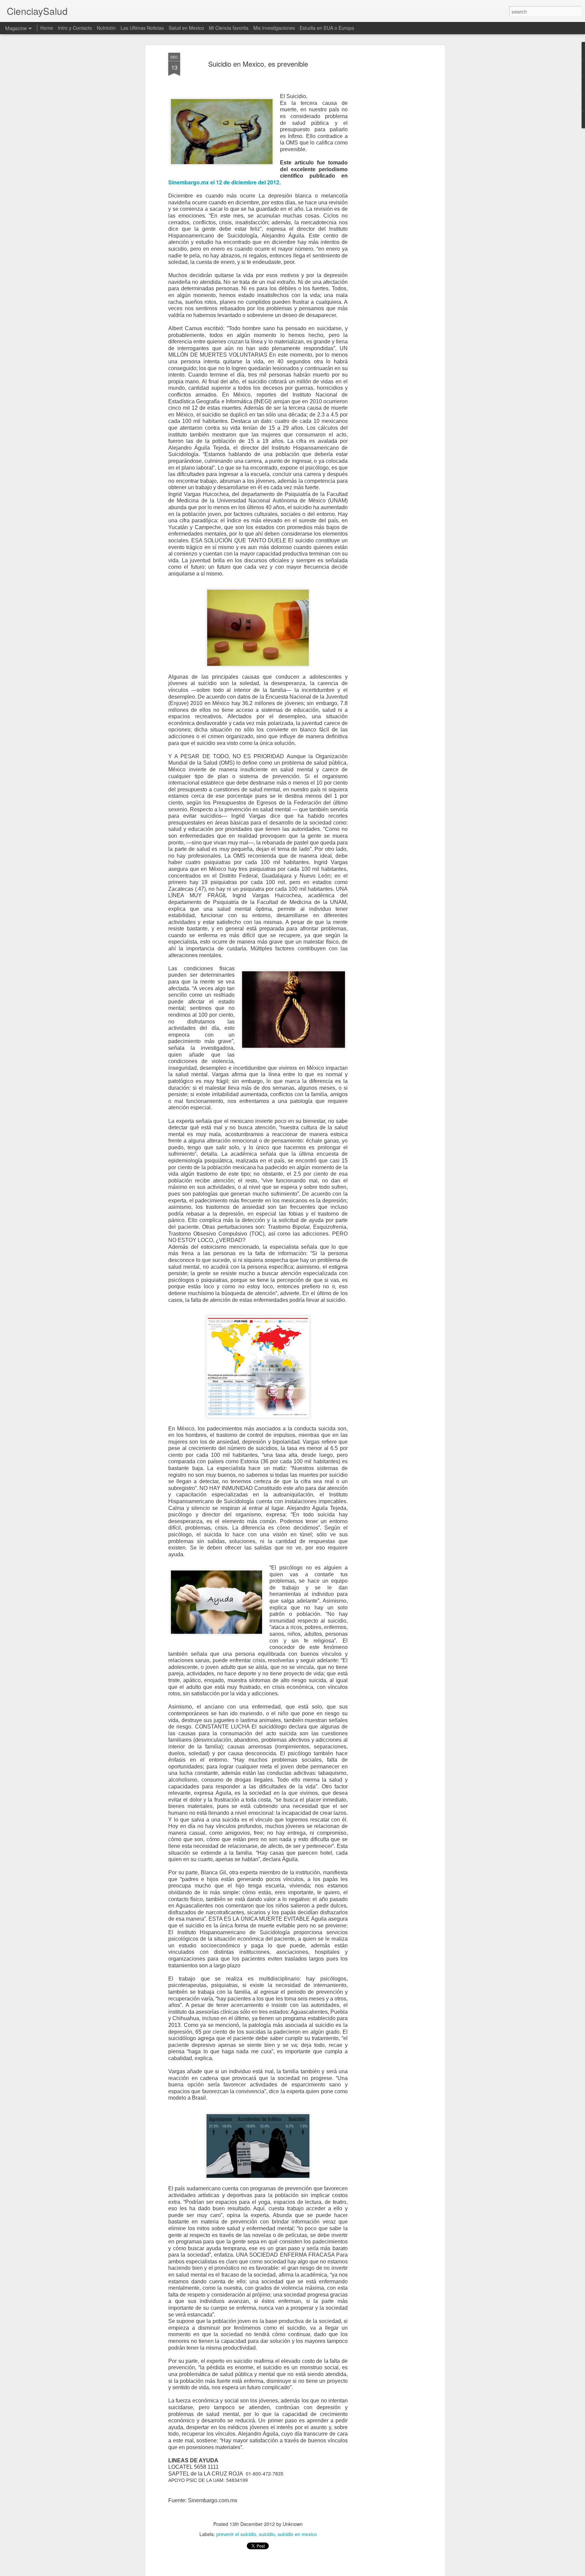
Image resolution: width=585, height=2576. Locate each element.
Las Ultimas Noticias (142, 28)
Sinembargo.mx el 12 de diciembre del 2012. (224, 182)
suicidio (267, 2534)
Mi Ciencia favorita (229, 28)
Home (47, 28)
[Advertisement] (385, 159)
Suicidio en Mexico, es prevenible (258, 64)
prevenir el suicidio (236, 2534)
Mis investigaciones (274, 28)
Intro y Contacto (75, 28)
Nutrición (106, 28)
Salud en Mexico (186, 28)
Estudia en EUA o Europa (327, 28)
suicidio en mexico (297, 2534)
